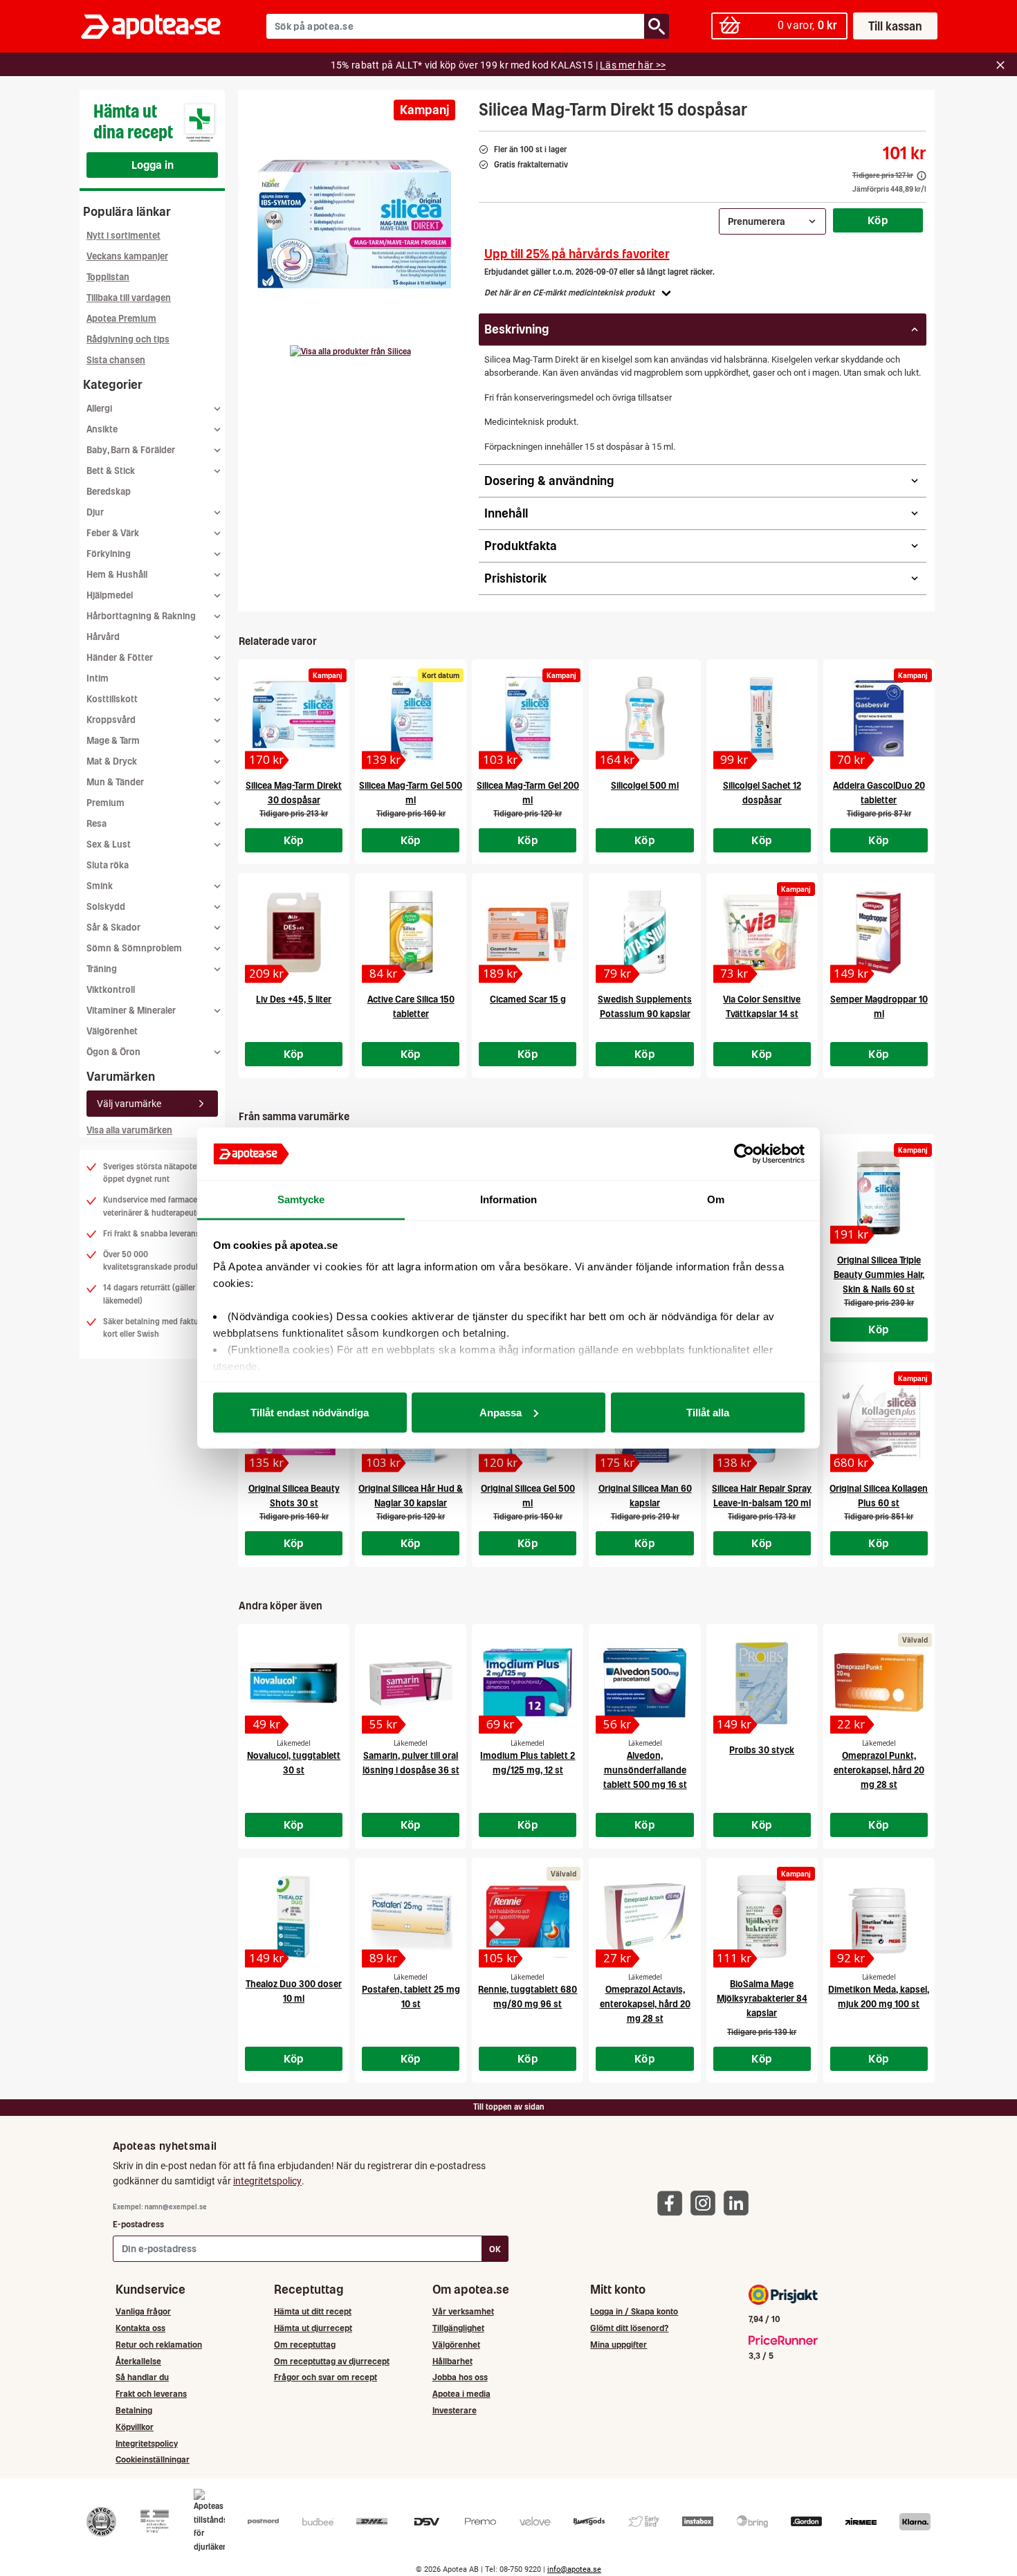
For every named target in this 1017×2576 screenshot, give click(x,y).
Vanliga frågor (143, 2311)
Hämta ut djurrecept (313, 2328)
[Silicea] (350, 351)
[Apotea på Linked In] (740, 2202)
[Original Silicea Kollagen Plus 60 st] (879, 1421)
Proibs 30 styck (762, 1750)
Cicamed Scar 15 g (528, 999)
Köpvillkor (135, 2427)
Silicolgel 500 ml (645, 786)
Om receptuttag (305, 2345)
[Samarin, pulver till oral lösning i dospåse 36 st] (411, 1683)
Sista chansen (116, 360)
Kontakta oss (140, 2328)
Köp (878, 220)
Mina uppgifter (619, 2345)
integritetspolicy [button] (267, 2181)
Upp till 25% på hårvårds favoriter (577, 254)
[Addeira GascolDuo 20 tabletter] (879, 718)
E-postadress (138, 2224)
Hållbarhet (452, 2361)
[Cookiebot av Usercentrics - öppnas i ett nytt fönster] (744, 1154)
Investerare (455, 2410)
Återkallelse (138, 2361)
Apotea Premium (121, 319)
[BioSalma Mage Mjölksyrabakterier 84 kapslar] (762, 1917)
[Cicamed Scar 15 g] (528, 932)
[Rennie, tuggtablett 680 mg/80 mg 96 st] (528, 1917)
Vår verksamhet (463, 2311)
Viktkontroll (111, 990)
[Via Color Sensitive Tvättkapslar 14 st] (762, 932)
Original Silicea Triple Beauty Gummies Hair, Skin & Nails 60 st (879, 1275)
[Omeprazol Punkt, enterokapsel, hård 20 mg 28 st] (879, 1683)
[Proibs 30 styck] (762, 1683)
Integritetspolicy (147, 2443)
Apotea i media (461, 2394)
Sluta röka (108, 865)
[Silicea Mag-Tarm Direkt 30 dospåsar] (294, 718)
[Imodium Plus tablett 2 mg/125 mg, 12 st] (528, 1683)
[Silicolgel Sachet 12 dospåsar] (762, 718)
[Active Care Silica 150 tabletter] (411, 932)
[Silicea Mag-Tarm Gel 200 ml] (528, 718)
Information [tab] (508, 1199)
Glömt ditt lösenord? (629, 2328)
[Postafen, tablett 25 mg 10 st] (411, 1917)
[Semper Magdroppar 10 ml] (879, 932)
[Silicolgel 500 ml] (644, 718)
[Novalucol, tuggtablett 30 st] (294, 1683)
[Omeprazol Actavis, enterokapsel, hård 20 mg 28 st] (644, 1917)
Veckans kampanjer (127, 256)
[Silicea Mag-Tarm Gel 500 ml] (411, 718)
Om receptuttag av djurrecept (332, 2361)
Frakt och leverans (151, 2394)
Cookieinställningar (153, 2459)
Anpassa (501, 1412)
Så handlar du (142, 2377)
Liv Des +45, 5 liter (294, 999)
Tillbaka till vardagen (129, 298)
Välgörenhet (112, 1031)
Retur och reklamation (159, 2345)
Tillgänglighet (458, 2328)
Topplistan (108, 277)
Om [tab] (716, 1199)
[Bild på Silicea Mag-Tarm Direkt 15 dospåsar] (354, 228)
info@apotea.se (574, 2569)
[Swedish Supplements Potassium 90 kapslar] (644, 932)
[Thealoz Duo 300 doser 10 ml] (294, 1917)
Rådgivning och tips (128, 339)
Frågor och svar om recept (326, 2377)
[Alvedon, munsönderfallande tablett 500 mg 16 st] (644, 1683)
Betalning (134, 2410)
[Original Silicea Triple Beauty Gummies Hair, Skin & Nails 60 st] (879, 1193)
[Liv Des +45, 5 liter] (294, 932)
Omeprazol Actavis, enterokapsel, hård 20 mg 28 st (645, 2004)
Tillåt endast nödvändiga (310, 1412)
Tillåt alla (708, 1412)
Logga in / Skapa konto (634, 2311)
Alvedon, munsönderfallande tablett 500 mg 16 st (645, 1770)
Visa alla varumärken (129, 1130)
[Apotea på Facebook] (673, 2202)
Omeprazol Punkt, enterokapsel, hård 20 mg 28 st (879, 1770)
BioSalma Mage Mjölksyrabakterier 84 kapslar (762, 1999)
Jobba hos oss (460, 2377)
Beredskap (109, 492)
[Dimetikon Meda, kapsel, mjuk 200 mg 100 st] (879, 1917)
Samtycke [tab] (301, 1199)
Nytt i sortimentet (123, 236)
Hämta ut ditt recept (313, 2311)
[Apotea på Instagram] (706, 2202)
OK (495, 2249)
